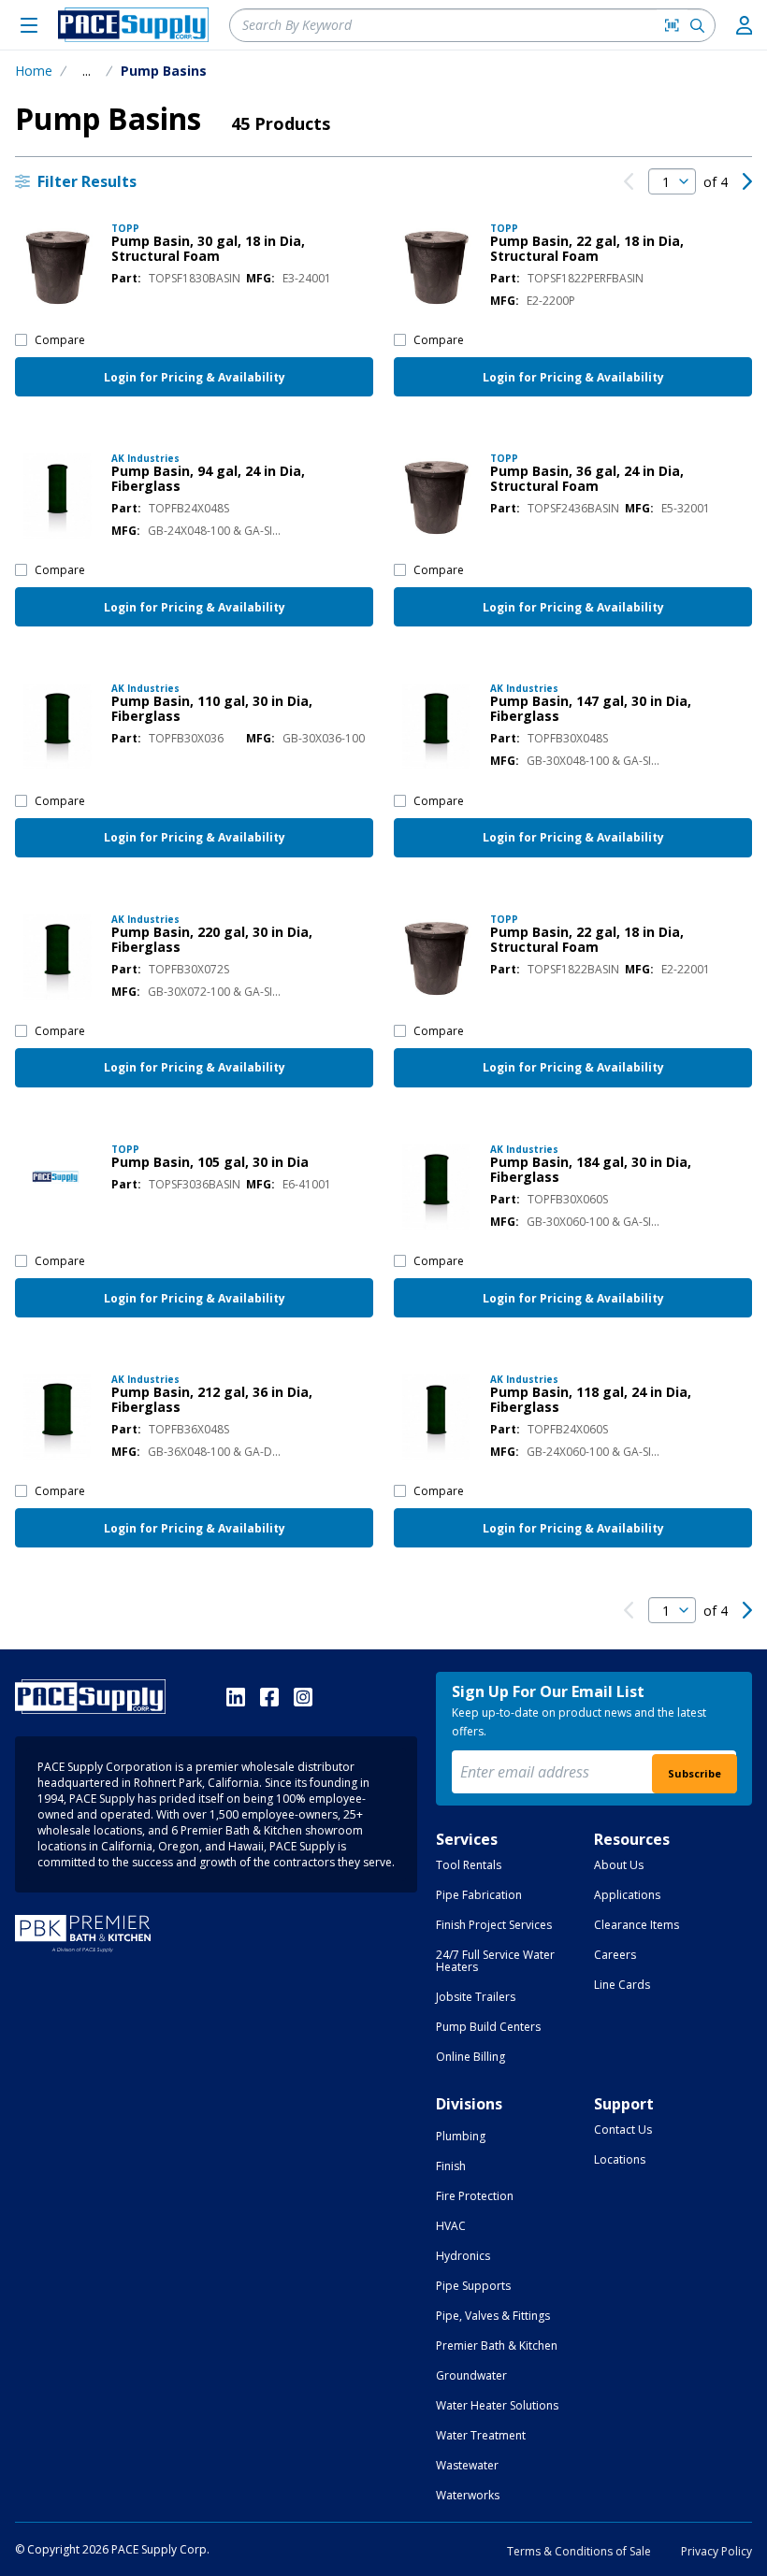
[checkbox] (21, 340)
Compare (60, 340)
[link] (629, 181)
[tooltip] (87, 71)
